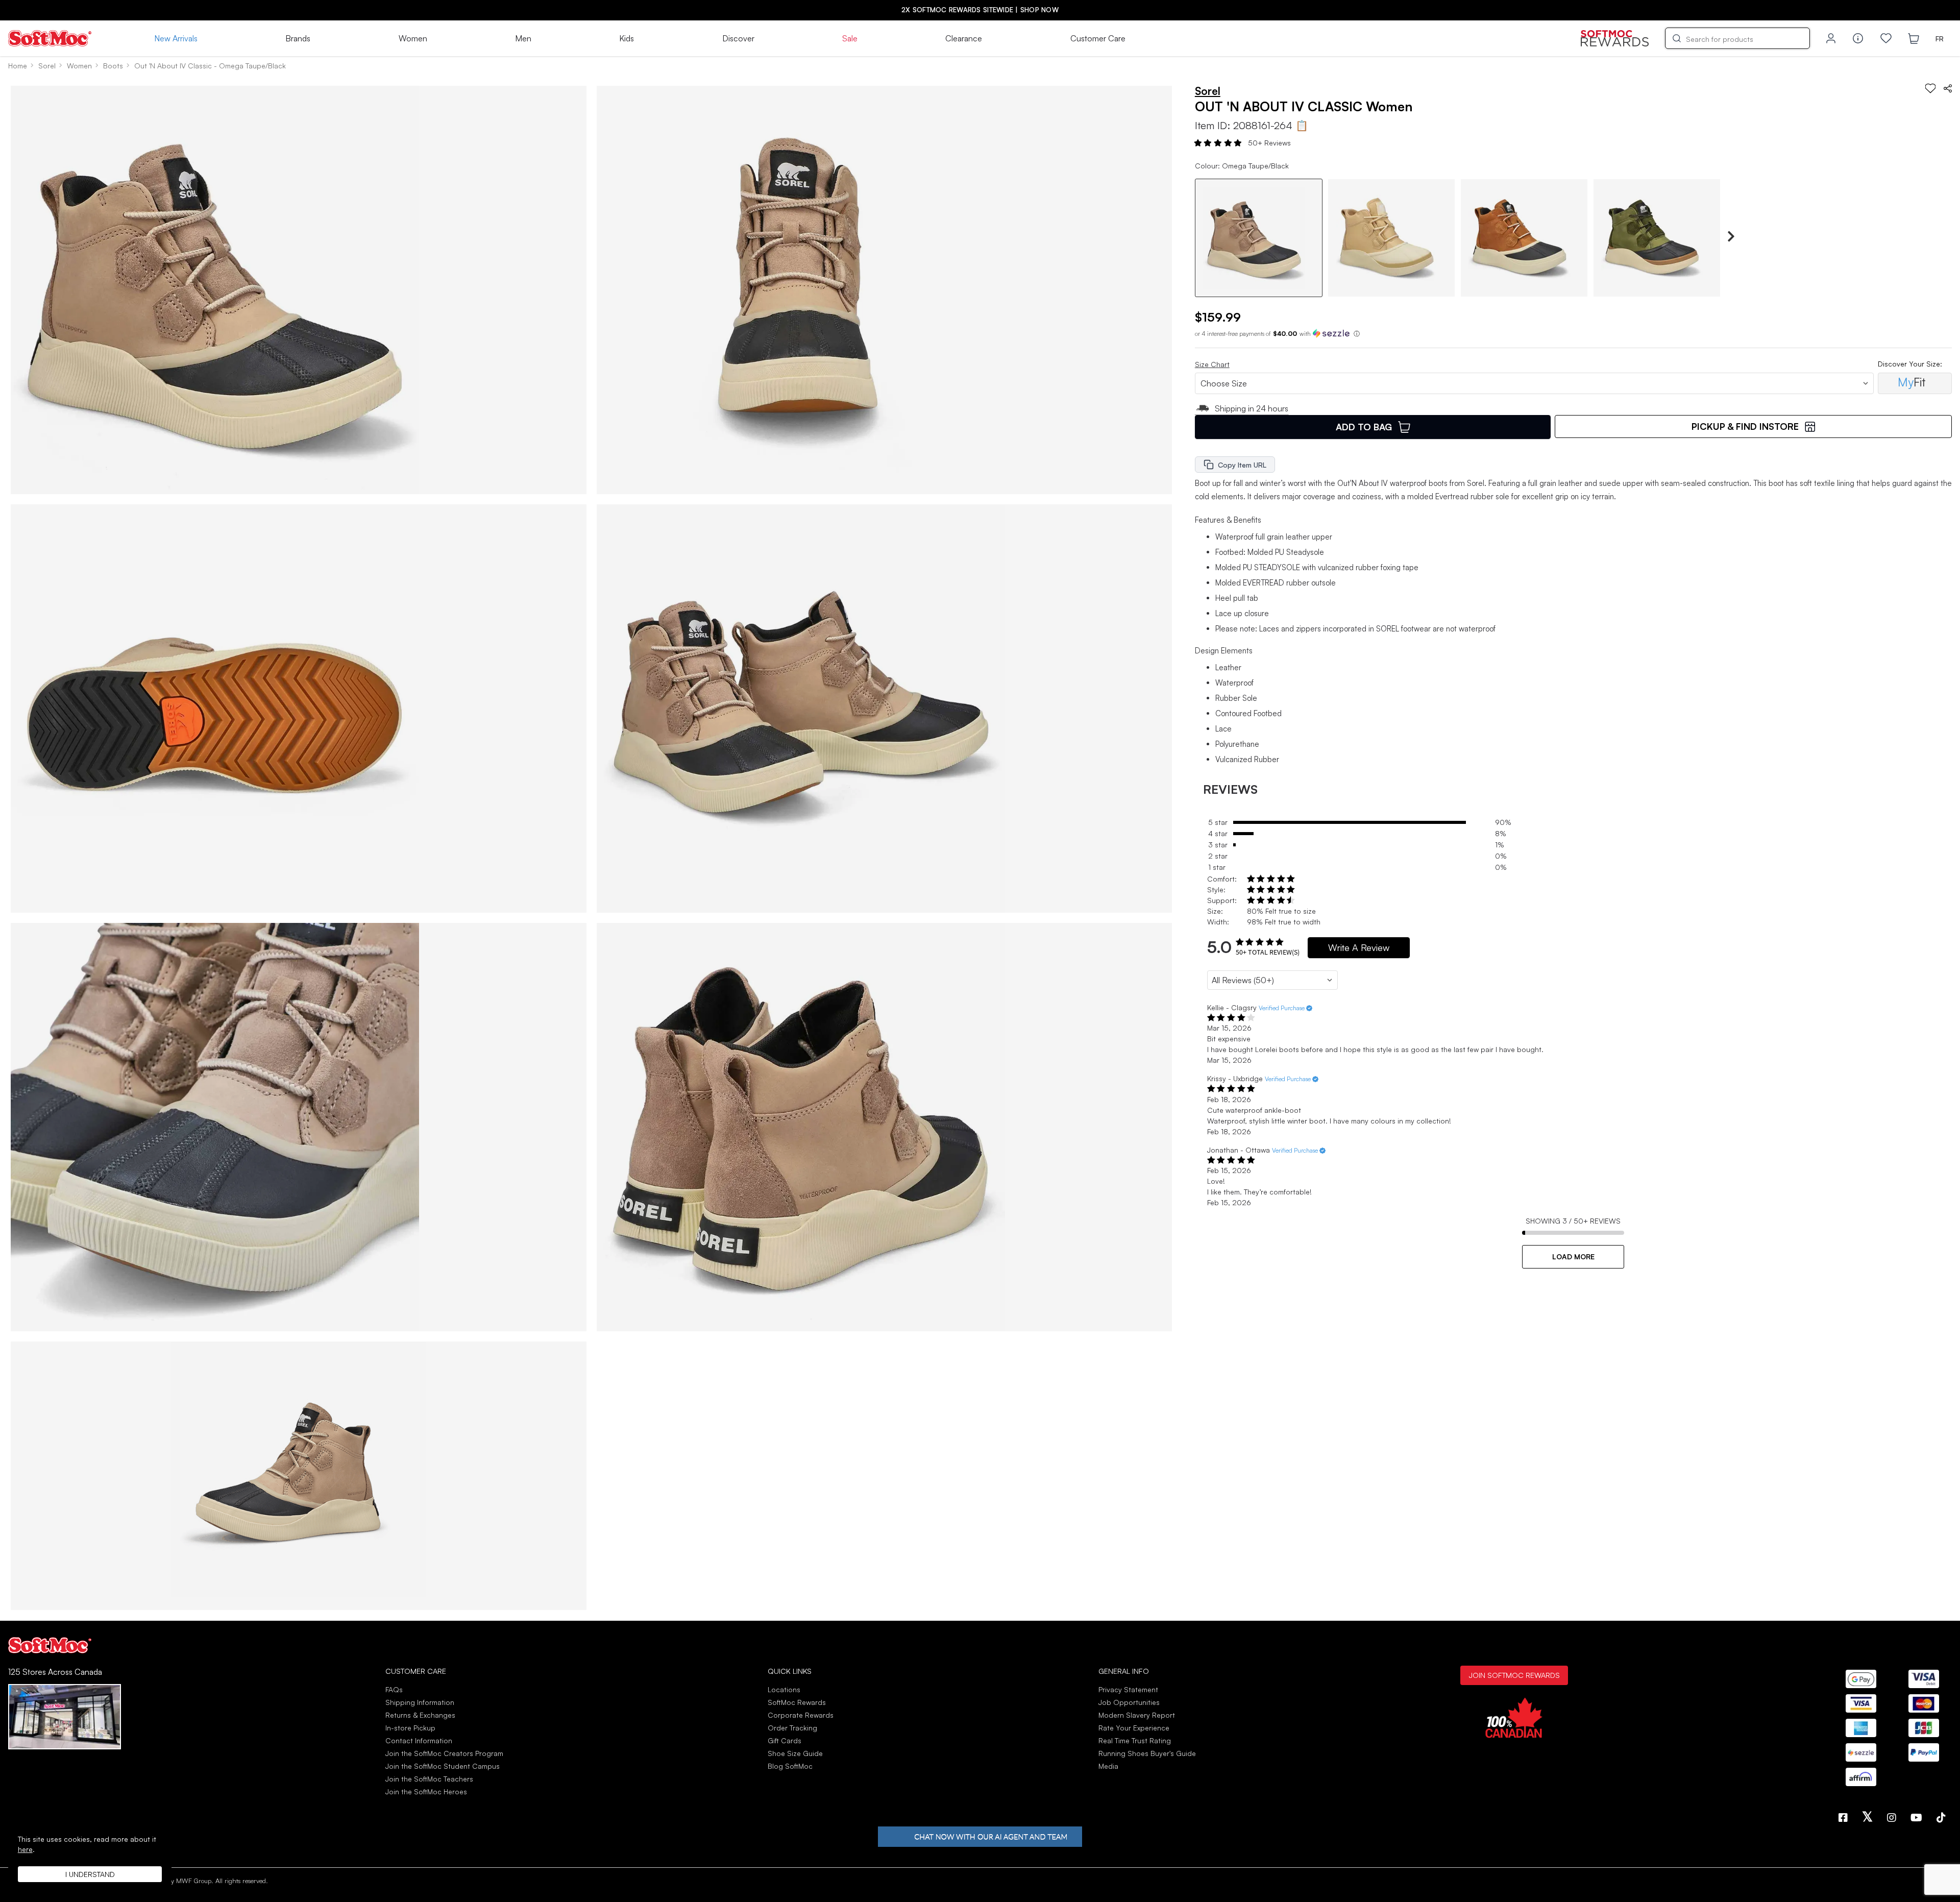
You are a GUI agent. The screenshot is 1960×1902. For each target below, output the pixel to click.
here (25, 1849)
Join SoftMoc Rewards (1514, 1675)
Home (18, 66)
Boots (113, 66)
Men (523, 38)
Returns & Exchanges (420, 1715)
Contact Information (419, 1740)
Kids (627, 38)
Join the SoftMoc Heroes (426, 1791)
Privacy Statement (1128, 1689)
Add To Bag (1364, 427)
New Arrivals (176, 38)
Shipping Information (420, 1702)
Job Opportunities (1129, 1702)
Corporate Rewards (801, 1715)
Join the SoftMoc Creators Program (444, 1753)
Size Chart (1212, 364)
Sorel (47, 66)
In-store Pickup (410, 1728)
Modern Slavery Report (1137, 1715)
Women (413, 38)
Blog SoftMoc (790, 1766)
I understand (90, 1874)
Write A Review (1359, 947)
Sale (850, 38)
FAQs (394, 1689)
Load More (1573, 1257)
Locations (784, 1689)
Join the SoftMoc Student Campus (443, 1766)
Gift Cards (785, 1740)
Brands (298, 38)
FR (1940, 39)
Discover (738, 38)
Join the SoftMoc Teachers (429, 1779)
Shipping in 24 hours (1252, 408)
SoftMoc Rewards (797, 1702)
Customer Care (1098, 38)
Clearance (964, 38)
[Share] (1948, 88)
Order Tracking (792, 1728)
